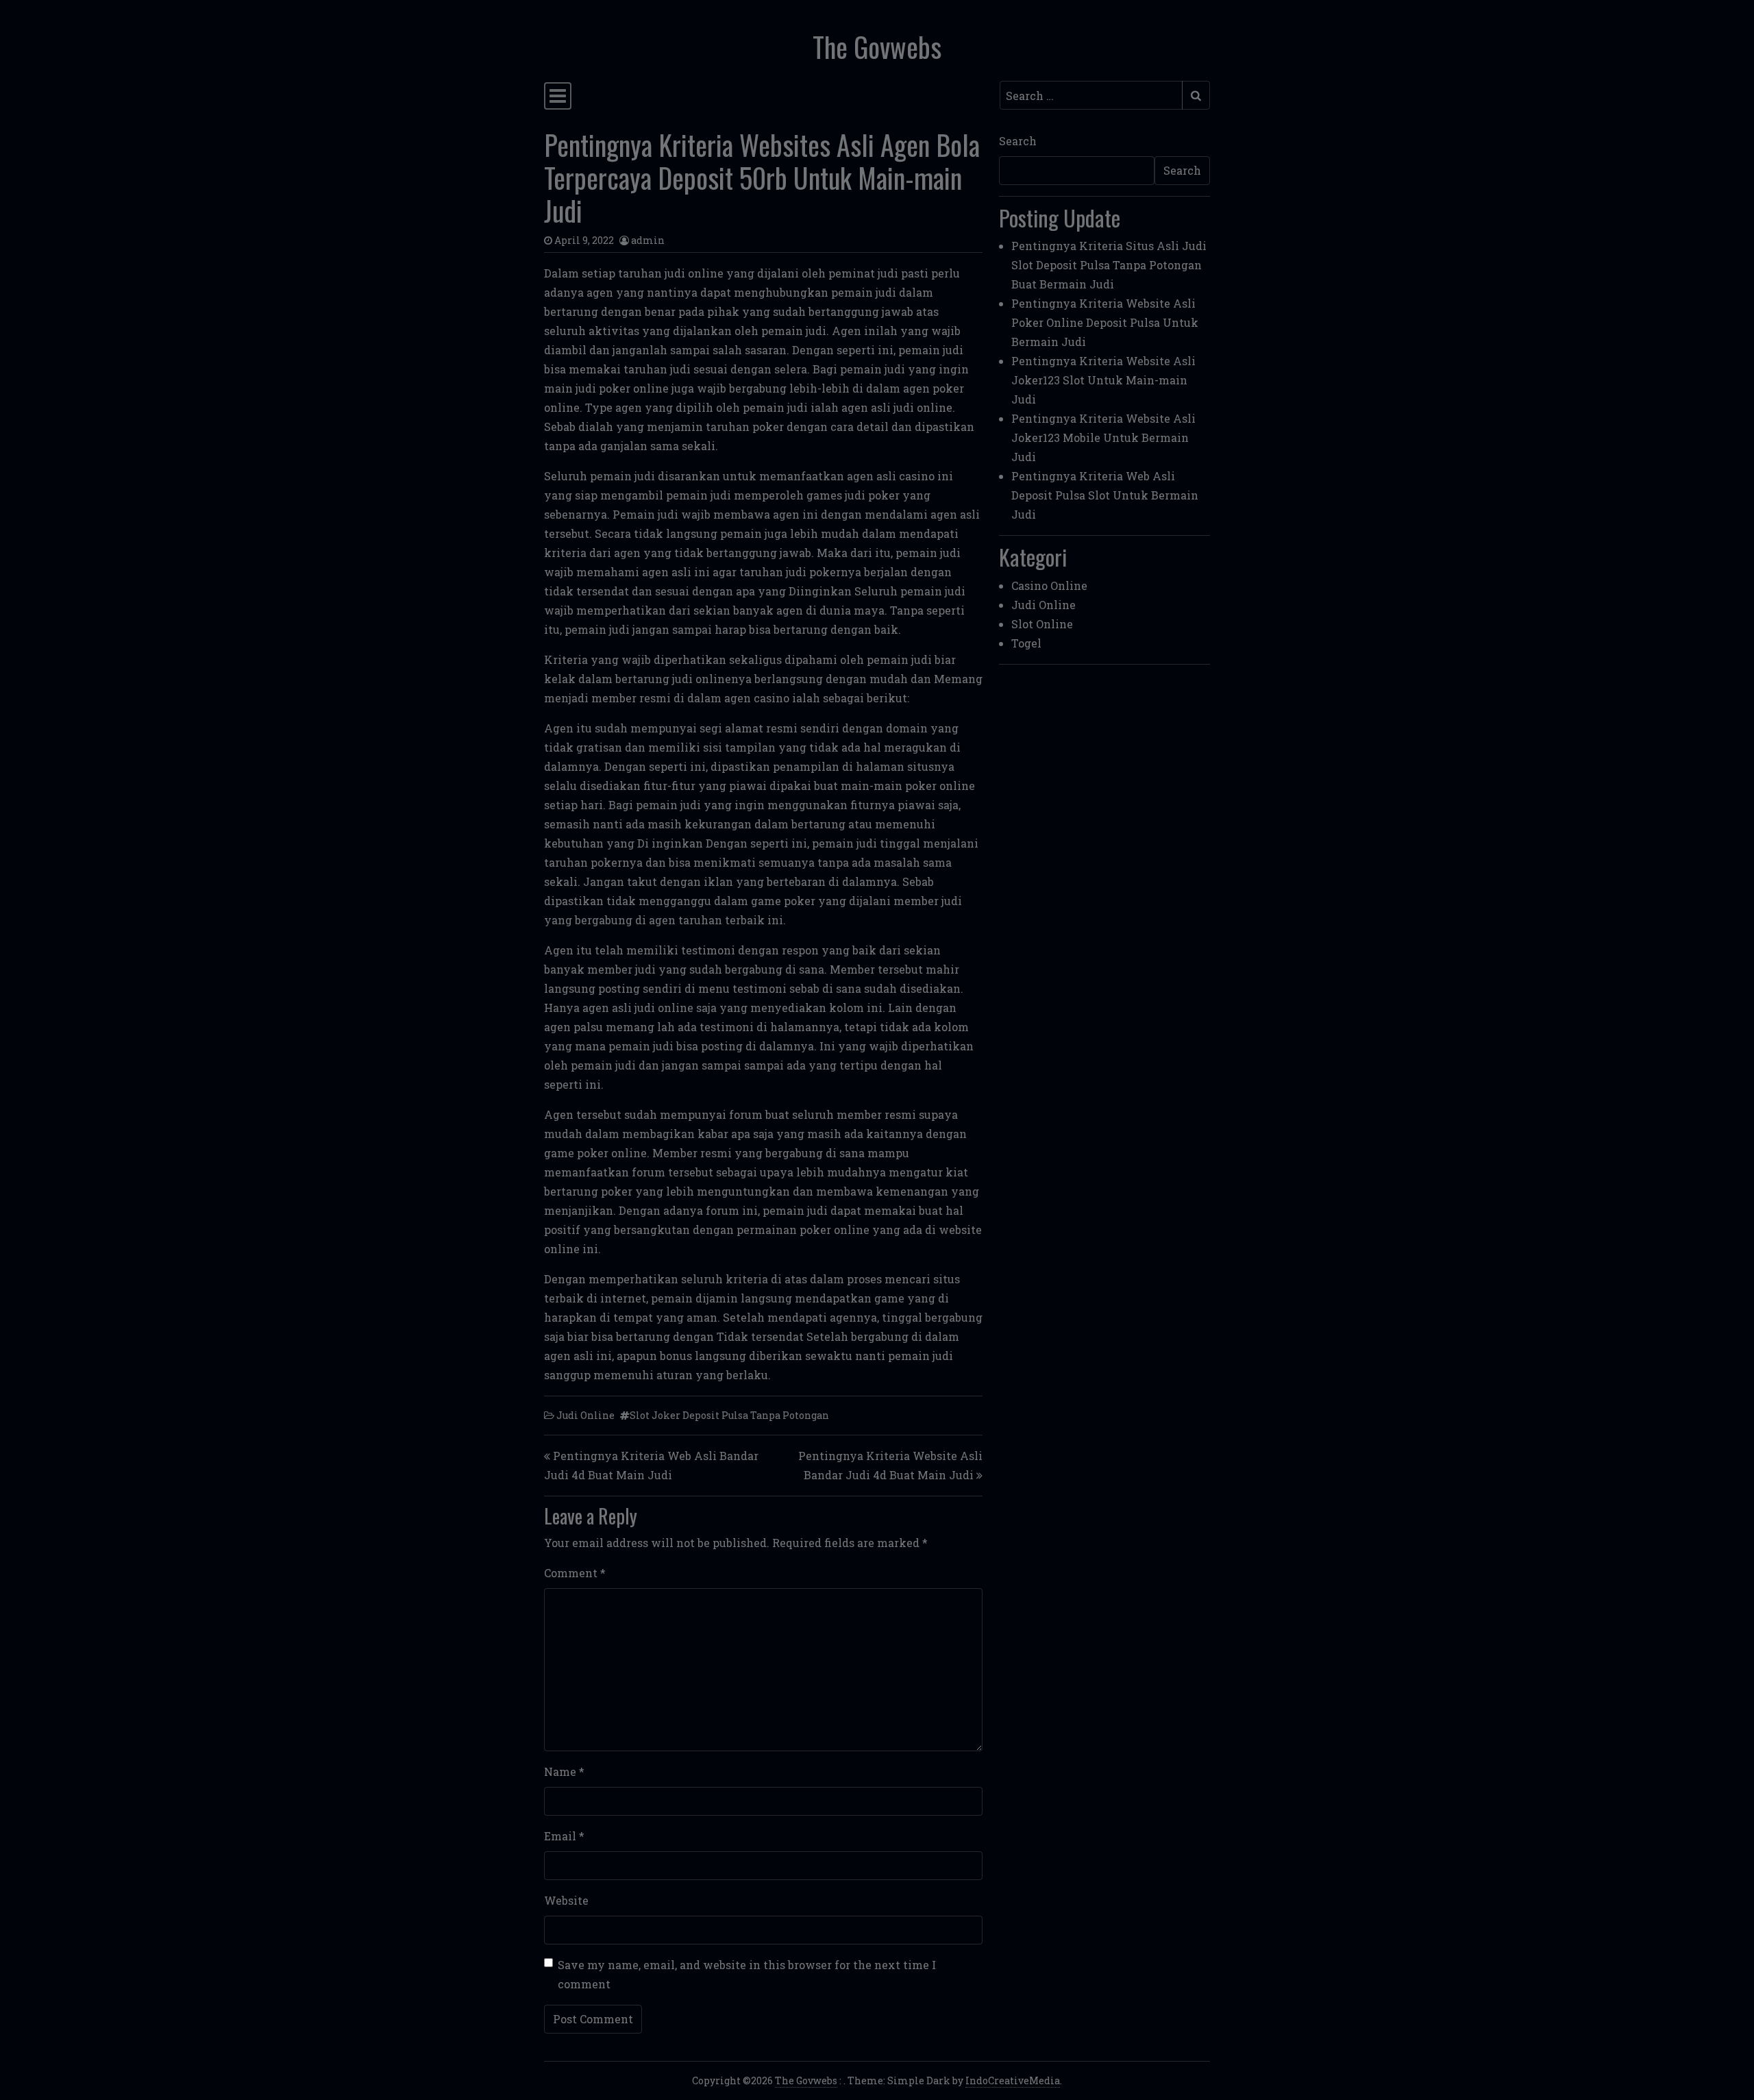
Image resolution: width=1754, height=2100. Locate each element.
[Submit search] (1196, 95)
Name (564, 1771)
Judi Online (585, 1415)
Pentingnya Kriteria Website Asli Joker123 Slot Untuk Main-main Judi (1103, 380)
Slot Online (1042, 624)
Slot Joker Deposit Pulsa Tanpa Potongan (729, 1415)
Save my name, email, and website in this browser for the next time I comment (747, 1974)
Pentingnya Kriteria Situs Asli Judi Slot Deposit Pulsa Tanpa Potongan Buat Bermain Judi (1109, 265)
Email (564, 1836)
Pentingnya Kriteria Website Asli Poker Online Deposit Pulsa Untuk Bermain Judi (1105, 322)
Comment (575, 1573)
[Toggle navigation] (558, 96)
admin (648, 240)
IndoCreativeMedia (1013, 2080)
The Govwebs (877, 47)
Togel (1026, 643)
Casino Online (1049, 585)
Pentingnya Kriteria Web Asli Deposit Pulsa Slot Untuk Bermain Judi (1105, 495)
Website (566, 1900)
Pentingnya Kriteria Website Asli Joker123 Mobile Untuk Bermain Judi (1103, 437)
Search (1018, 141)
